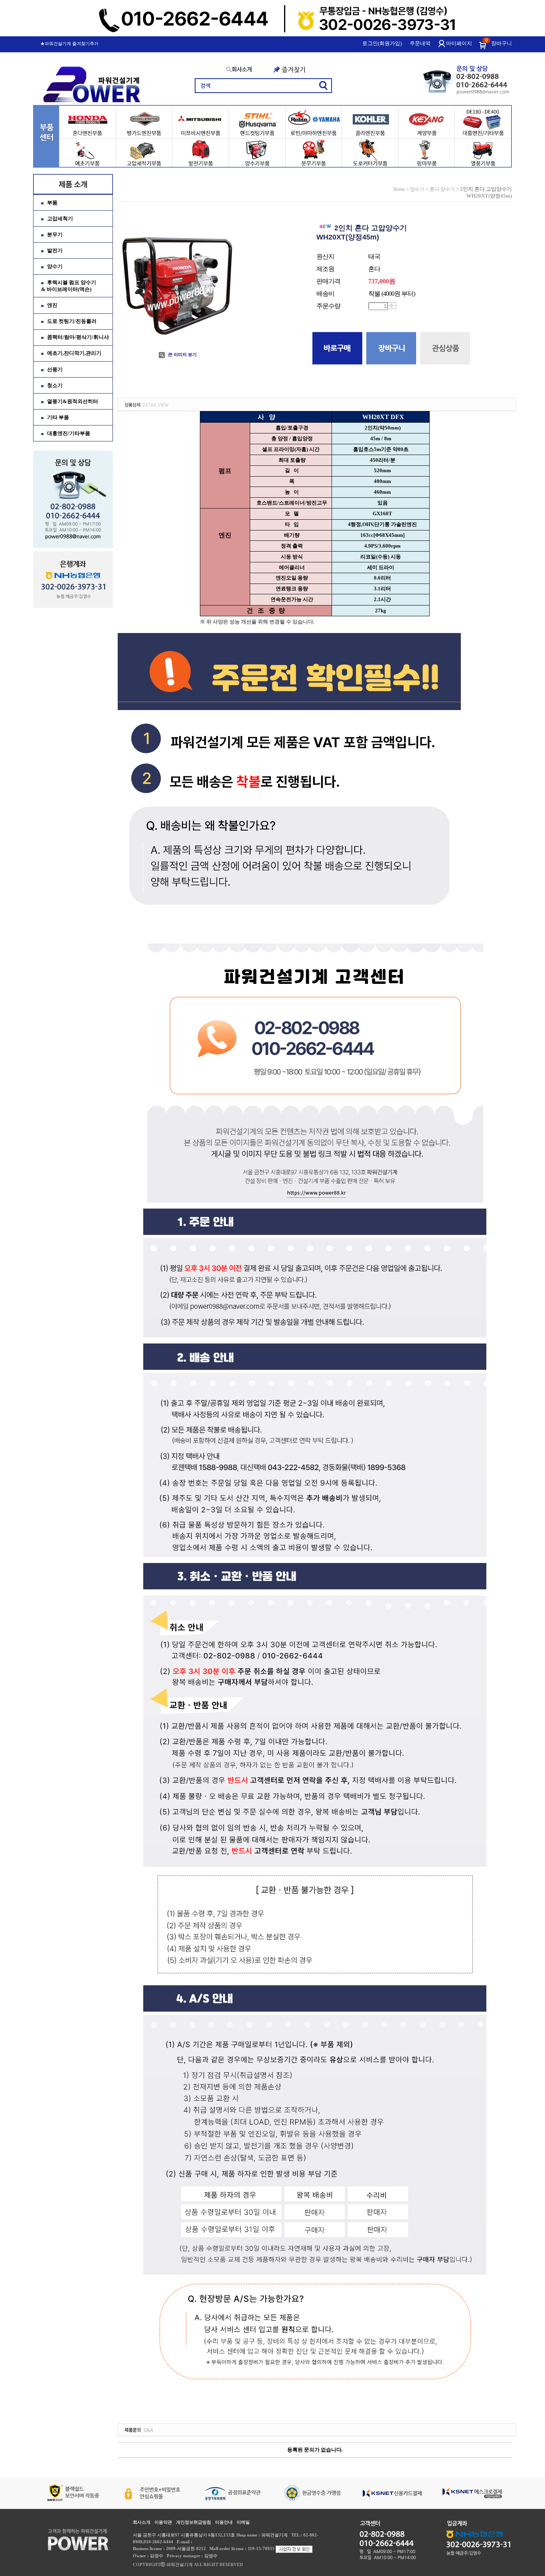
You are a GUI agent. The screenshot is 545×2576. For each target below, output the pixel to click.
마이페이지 (459, 43)
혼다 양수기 (442, 189)
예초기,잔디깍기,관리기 (74, 353)
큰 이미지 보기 (182, 354)
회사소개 (142, 2522)
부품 (52, 203)
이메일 (243, 2522)
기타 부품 (58, 417)
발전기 (55, 250)
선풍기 (55, 369)
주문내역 (420, 43)
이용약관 (163, 2522)
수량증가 (392, 304)
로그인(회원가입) (382, 43)
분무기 (55, 234)
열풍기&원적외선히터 (73, 401)
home (399, 189)
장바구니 (502, 43)
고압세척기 (60, 219)
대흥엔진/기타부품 (69, 433)
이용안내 (224, 2522)
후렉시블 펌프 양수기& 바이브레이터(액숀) (69, 286)
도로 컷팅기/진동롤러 (72, 321)
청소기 (55, 385)
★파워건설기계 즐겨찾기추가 (69, 44)
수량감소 (392, 307)
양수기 (55, 266)
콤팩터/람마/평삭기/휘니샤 (78, 337)
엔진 (52, 305)
